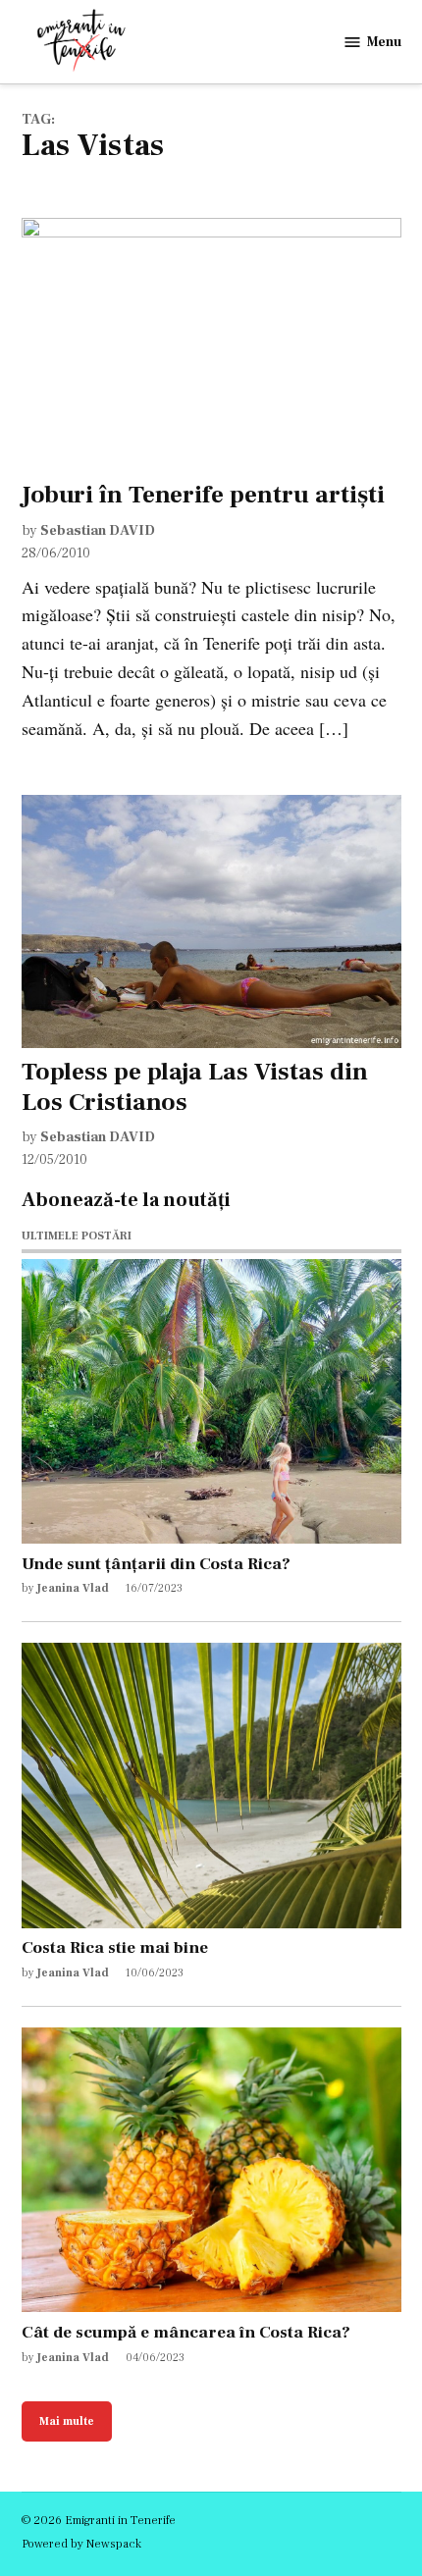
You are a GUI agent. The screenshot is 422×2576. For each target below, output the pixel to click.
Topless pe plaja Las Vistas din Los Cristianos (195, 1086)
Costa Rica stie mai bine (115, 1947)
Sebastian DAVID (98, 530)
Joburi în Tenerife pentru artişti (203, 495)
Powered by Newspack (81, 2544)
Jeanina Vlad (73, 1588)
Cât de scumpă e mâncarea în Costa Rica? (186, 2332)
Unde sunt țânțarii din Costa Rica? (156, 1564)
